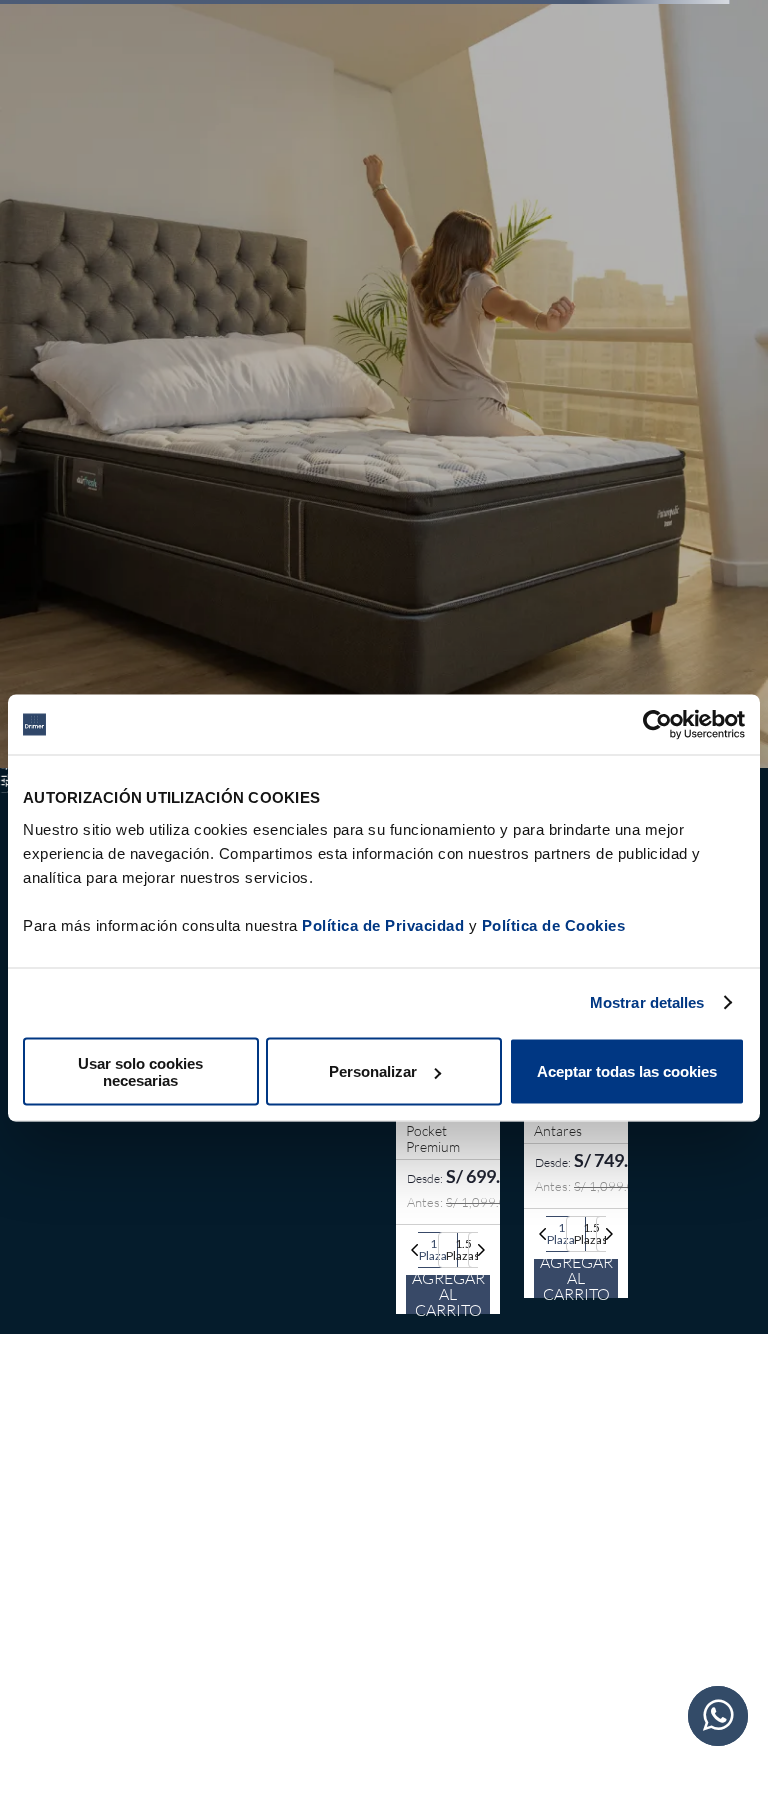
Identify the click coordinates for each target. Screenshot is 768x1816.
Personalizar (373, 1071)
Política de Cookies (554, 924)
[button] (433, 1250)
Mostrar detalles (647, 1002)
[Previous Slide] (415, 1250)
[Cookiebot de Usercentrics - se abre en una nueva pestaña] (657, 725)
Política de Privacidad (383, 924)
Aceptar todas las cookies (627, 1071)
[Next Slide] (481, 1250)
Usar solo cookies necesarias (140, 1071)
